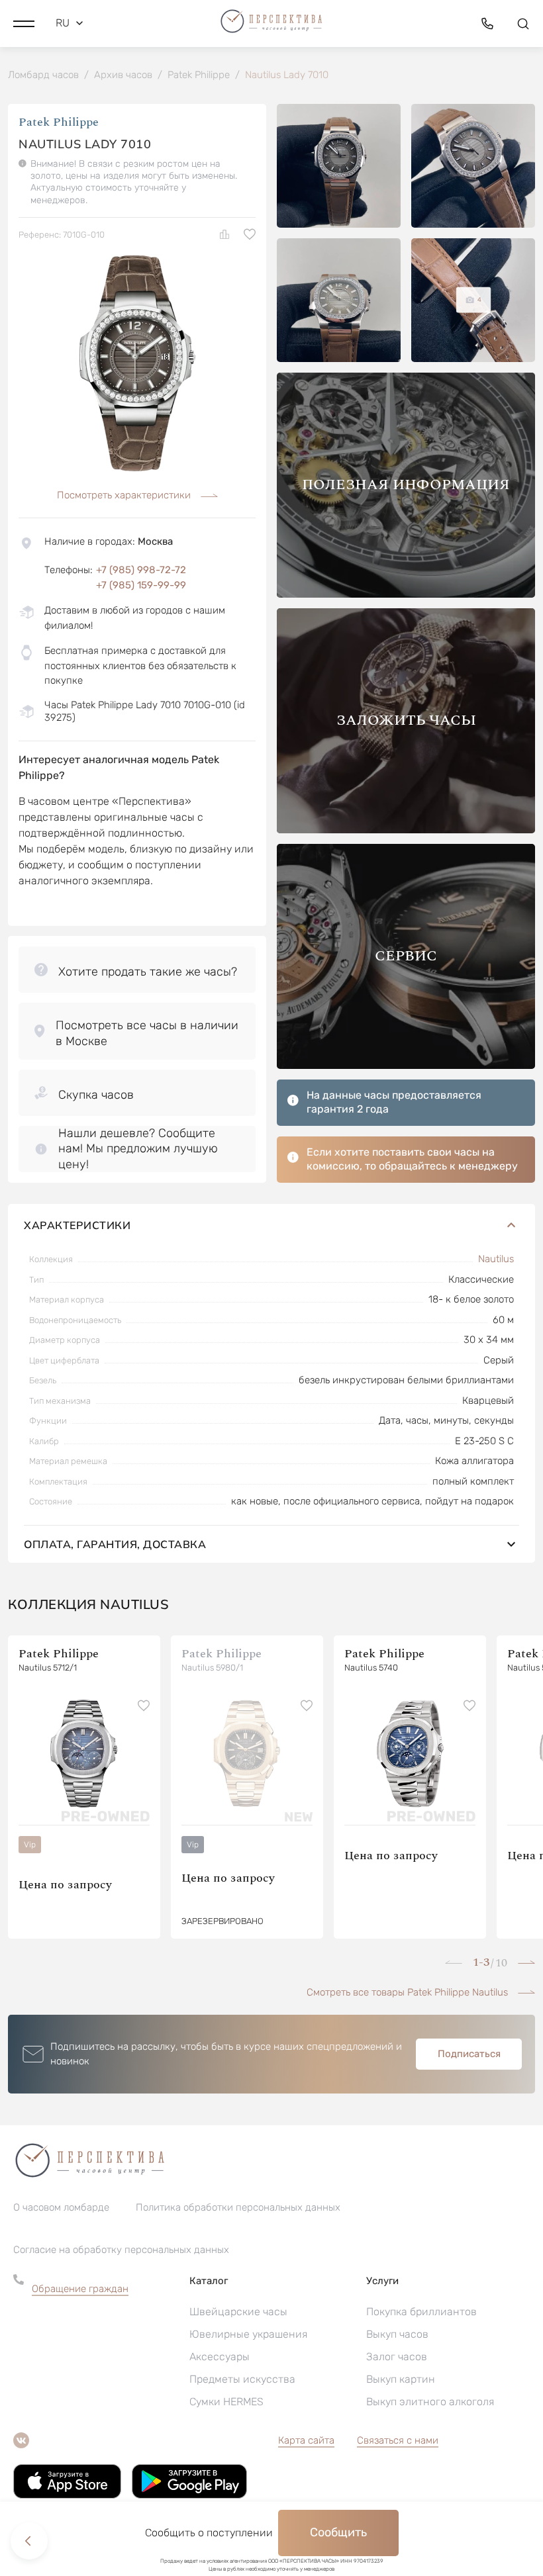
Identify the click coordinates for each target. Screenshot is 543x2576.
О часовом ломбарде (61, 2207)
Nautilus (496, 1259)
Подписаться (469, 2054)
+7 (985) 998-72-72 (141, 570)
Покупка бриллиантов (421, 2312)
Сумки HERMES (226, 2402)
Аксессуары (220, 2357)
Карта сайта (306, 2440)
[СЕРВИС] (406, 1065)
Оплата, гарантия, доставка (115, 1544)
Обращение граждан (80, 2289)
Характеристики (77, 1225)
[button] (24, 23)
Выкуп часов (397, 2334)
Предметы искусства (242, 2379)
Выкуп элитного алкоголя (430, 2402)
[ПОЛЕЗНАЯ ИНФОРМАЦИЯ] (406, 594)
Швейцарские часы (238, 2312)
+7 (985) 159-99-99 (141, 585)
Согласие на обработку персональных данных (121, 2250)
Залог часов (397, 2357)
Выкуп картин (401, 2379)
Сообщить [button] (338, 2532)
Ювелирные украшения (248, 2334)
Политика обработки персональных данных (238, 2207)
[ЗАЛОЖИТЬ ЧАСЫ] (406, 830)
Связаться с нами (398, 2440)
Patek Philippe (59, 122)
